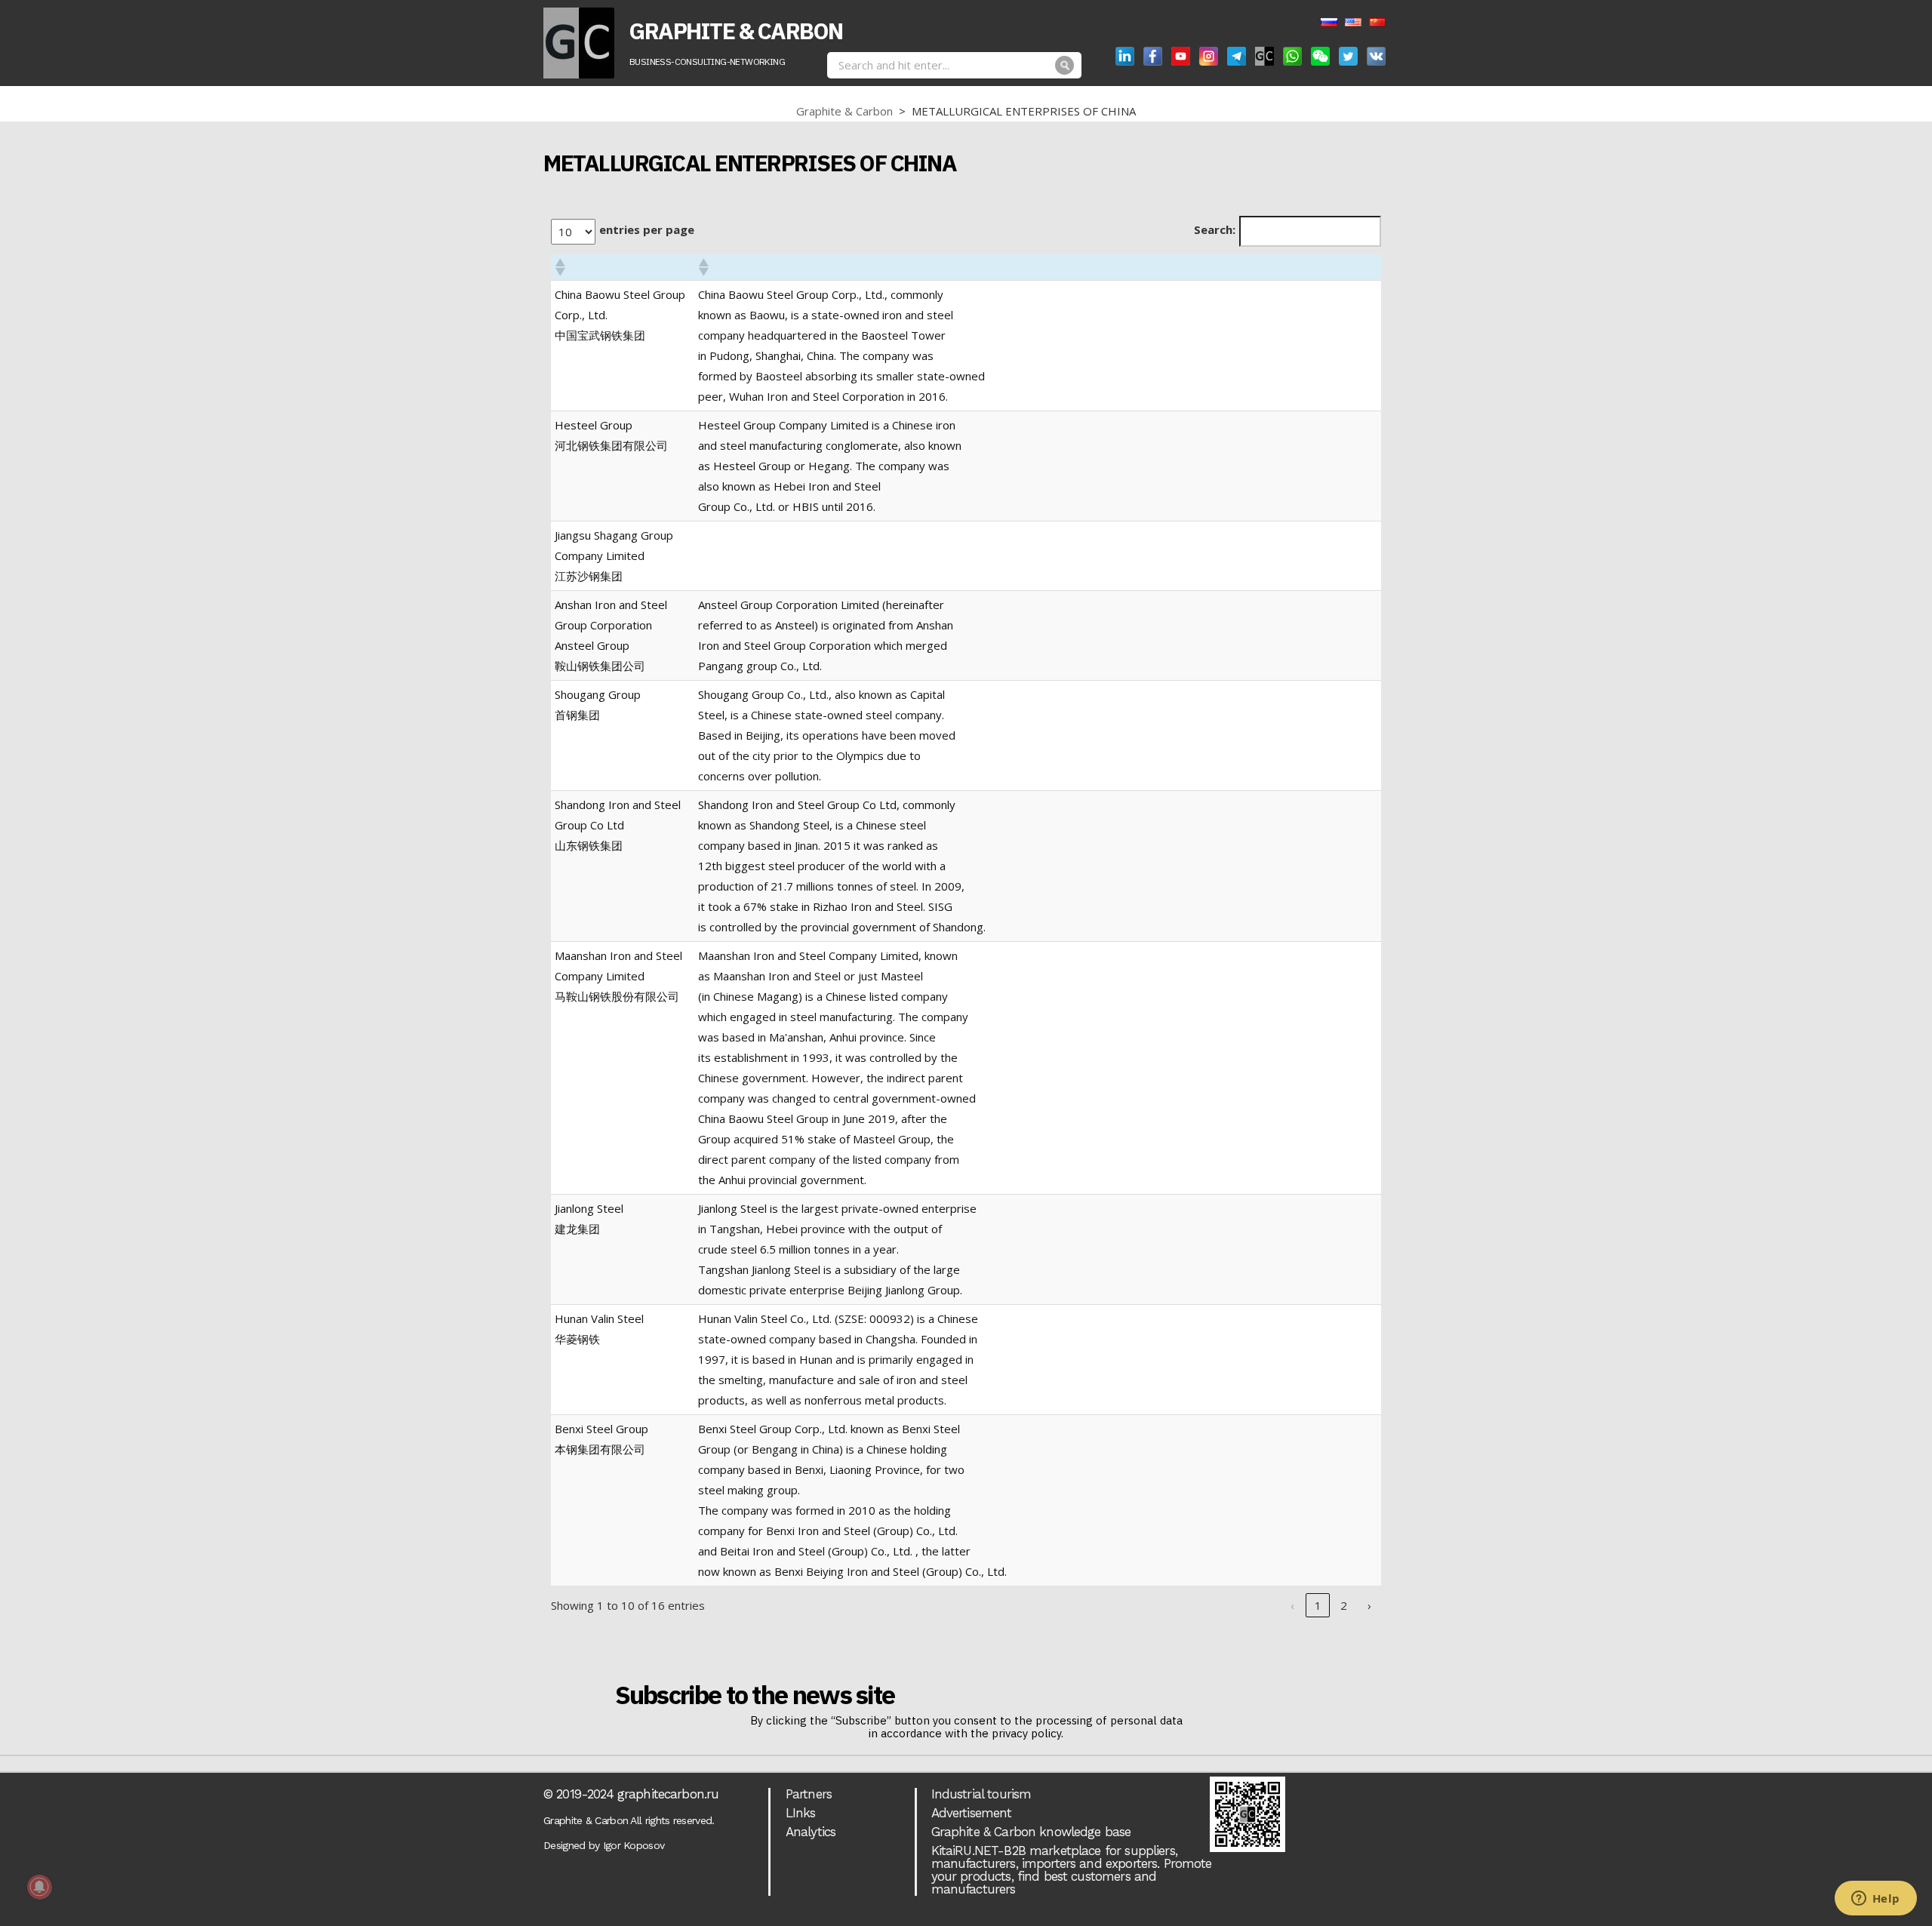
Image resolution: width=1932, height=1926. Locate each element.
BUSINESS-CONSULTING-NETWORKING (707, 62)
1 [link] (1318, 1605)
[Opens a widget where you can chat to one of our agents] (1875, 1900)
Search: (1215, 229)
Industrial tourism (981, 1794)
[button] (559, 267)
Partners (809, 1794)
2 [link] (1344, 1605)
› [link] (1369, 1605)
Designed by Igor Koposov (604, 1845)
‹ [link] (1292, 1605)
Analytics (811, 1832)
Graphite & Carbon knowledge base (1031, 1832)
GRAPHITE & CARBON (736, 31)
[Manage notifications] (39, 1887)
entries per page (647, 229)
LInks (801, 1813)
